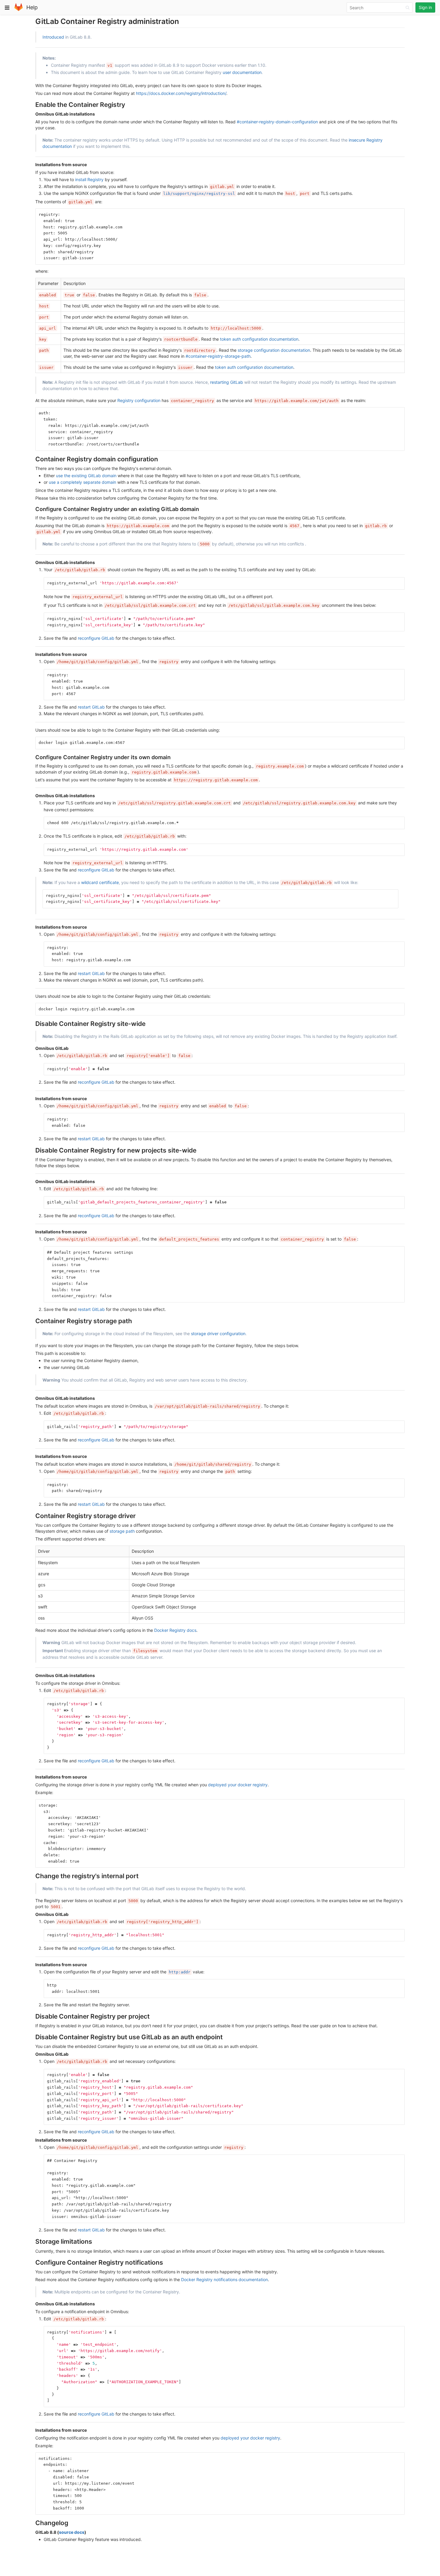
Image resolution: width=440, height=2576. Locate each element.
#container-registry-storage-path (218, 356)
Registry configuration (139, 400)
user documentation (242, 72)
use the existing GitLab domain (86, 476)
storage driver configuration (218, 1334)
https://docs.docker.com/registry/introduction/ (181, 93)
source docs (72, 2532)
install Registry (89, 179)
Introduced (53, 37)
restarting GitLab (227, 382)
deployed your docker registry (238, 1785)
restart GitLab (91, 707)
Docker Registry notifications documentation (224, 2279)
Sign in (425, 7)
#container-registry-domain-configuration (277, 122)
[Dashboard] (19, 10)
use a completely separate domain (82, 482)
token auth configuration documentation (259, 339)
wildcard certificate (100, 882)
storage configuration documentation (274, 350)
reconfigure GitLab (96, 638)
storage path (122, 1531)
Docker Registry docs (175, 1630)
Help (32, 7)
